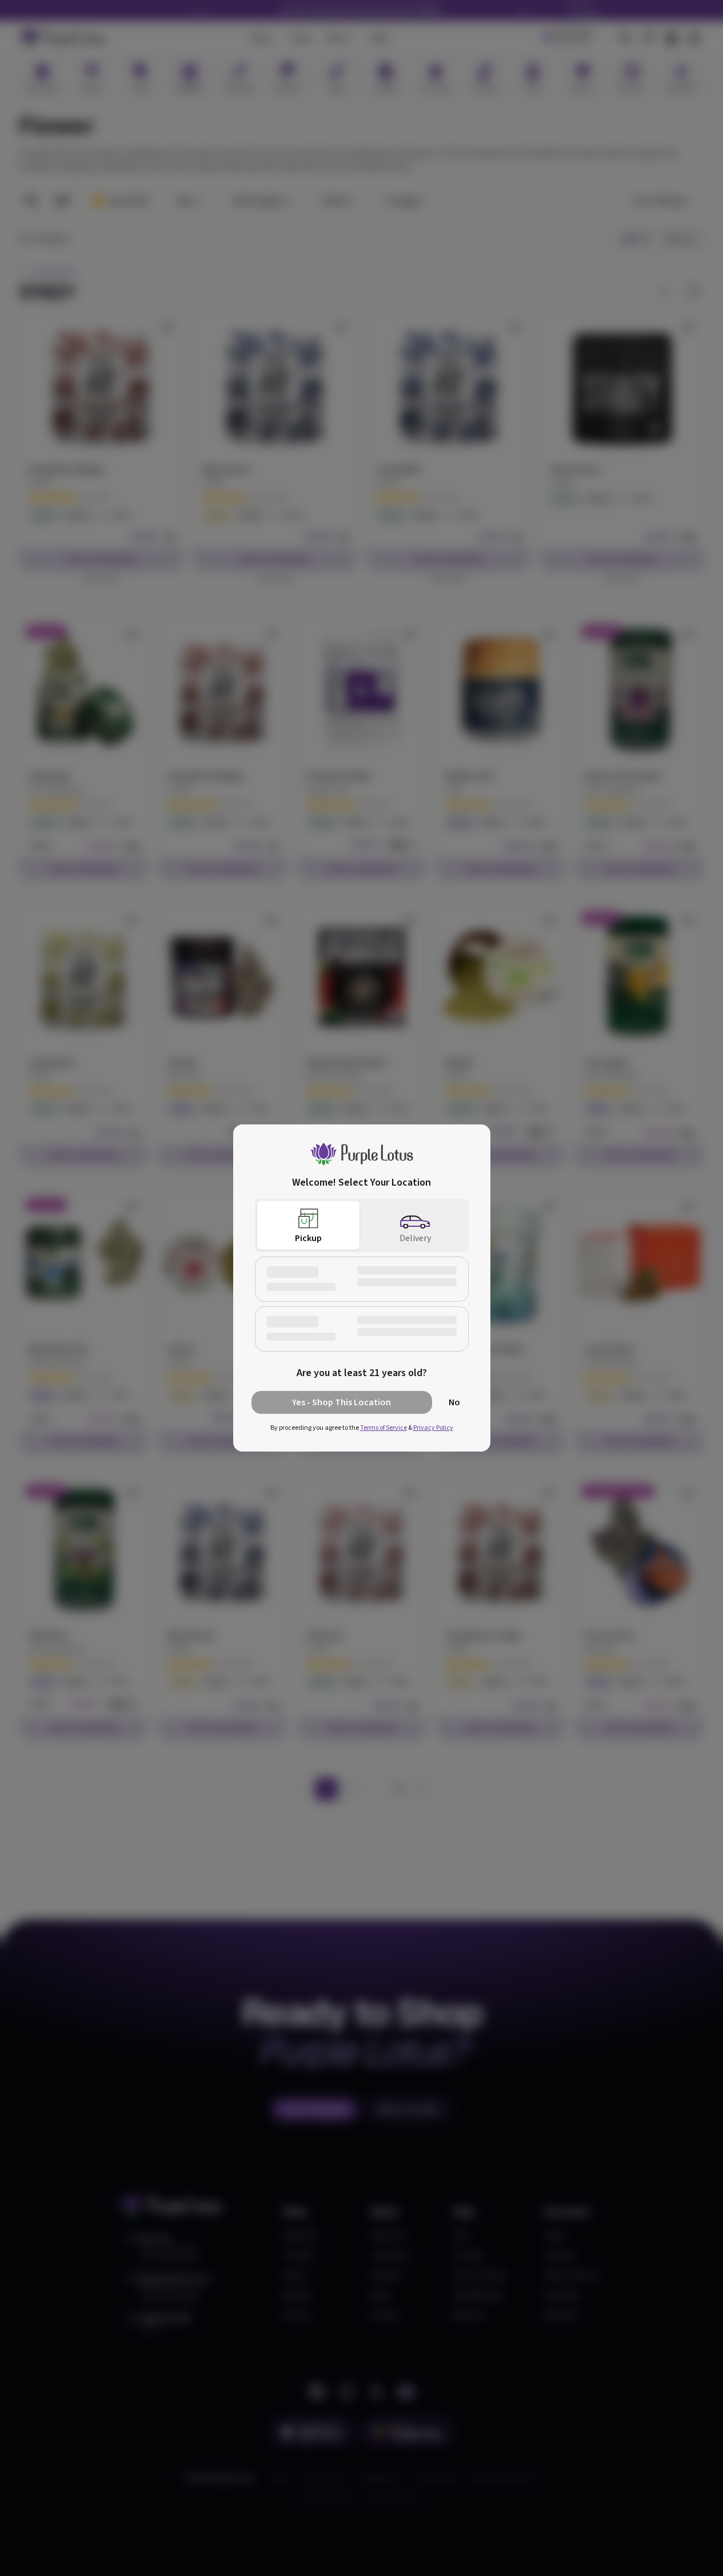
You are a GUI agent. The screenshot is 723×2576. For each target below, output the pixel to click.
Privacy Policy (433, 1428)
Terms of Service (384, 1428)
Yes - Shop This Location (341, 1402)
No (454, 1402)
